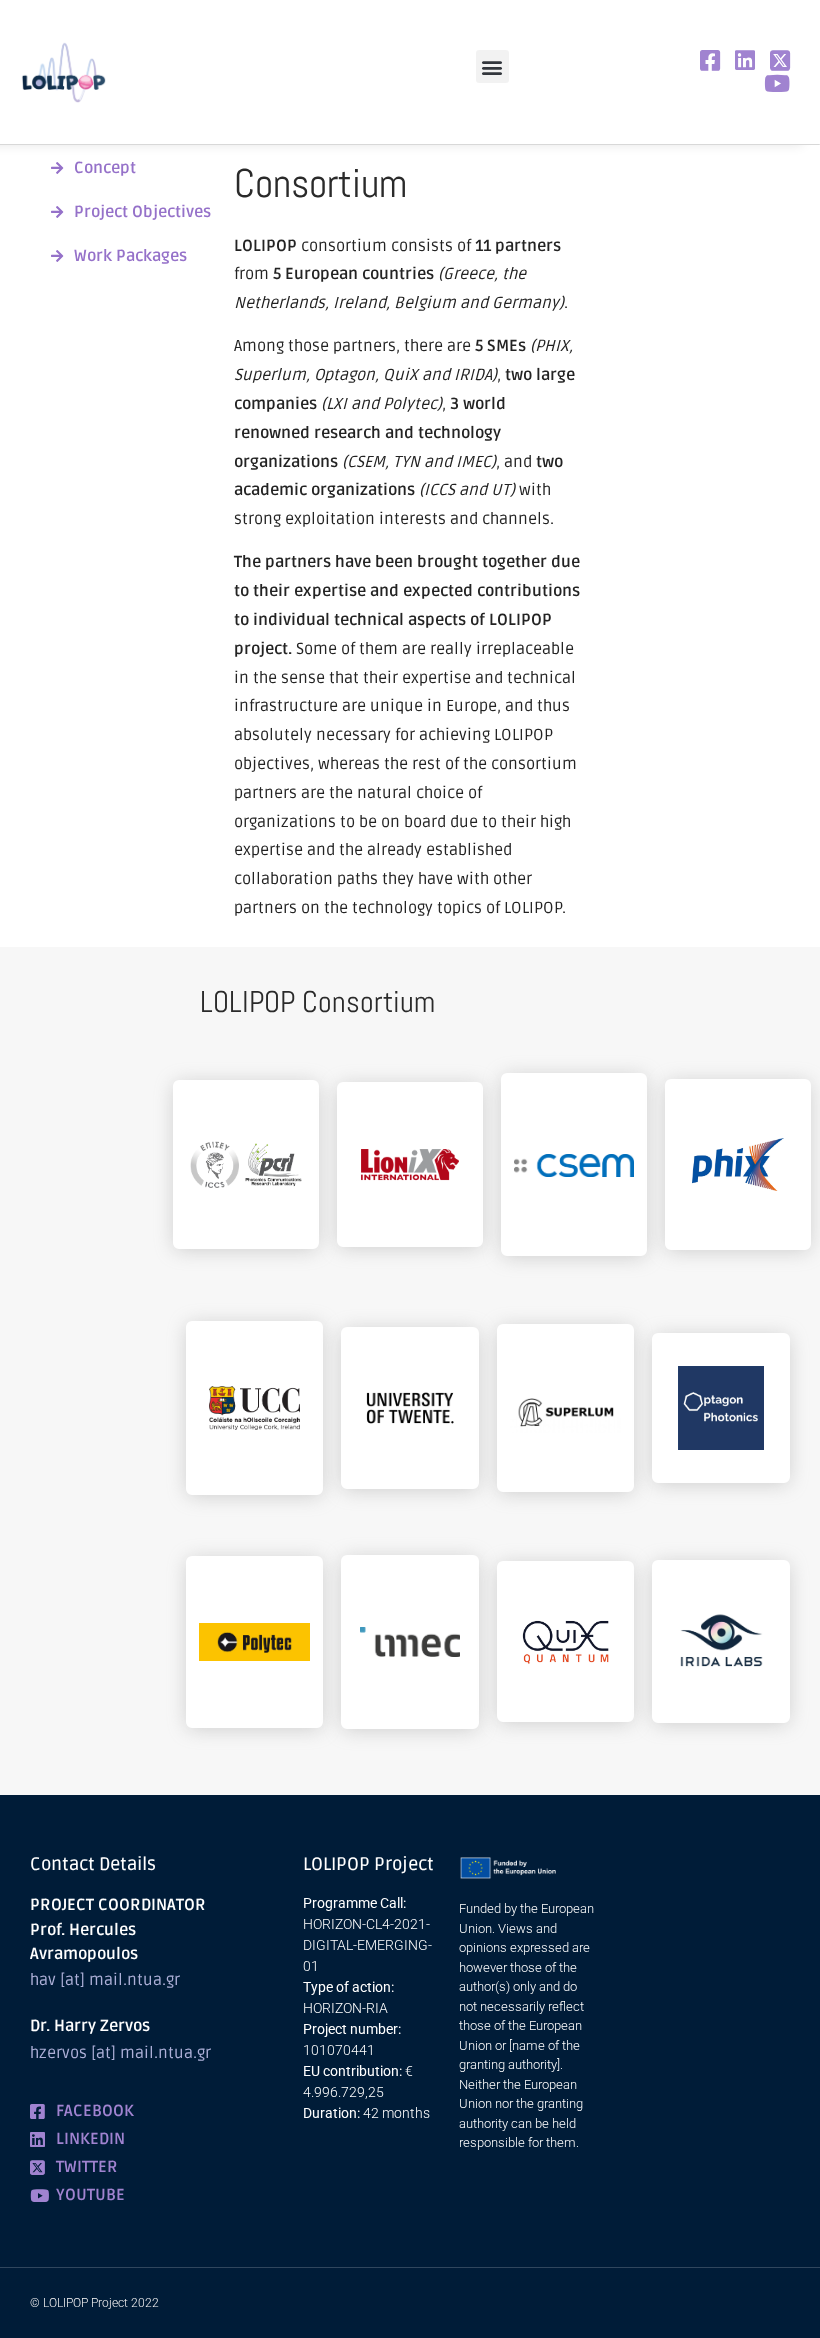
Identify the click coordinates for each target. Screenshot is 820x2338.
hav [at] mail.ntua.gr (105, 1980)
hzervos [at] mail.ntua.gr (120, 2053)
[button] (492, 66)
